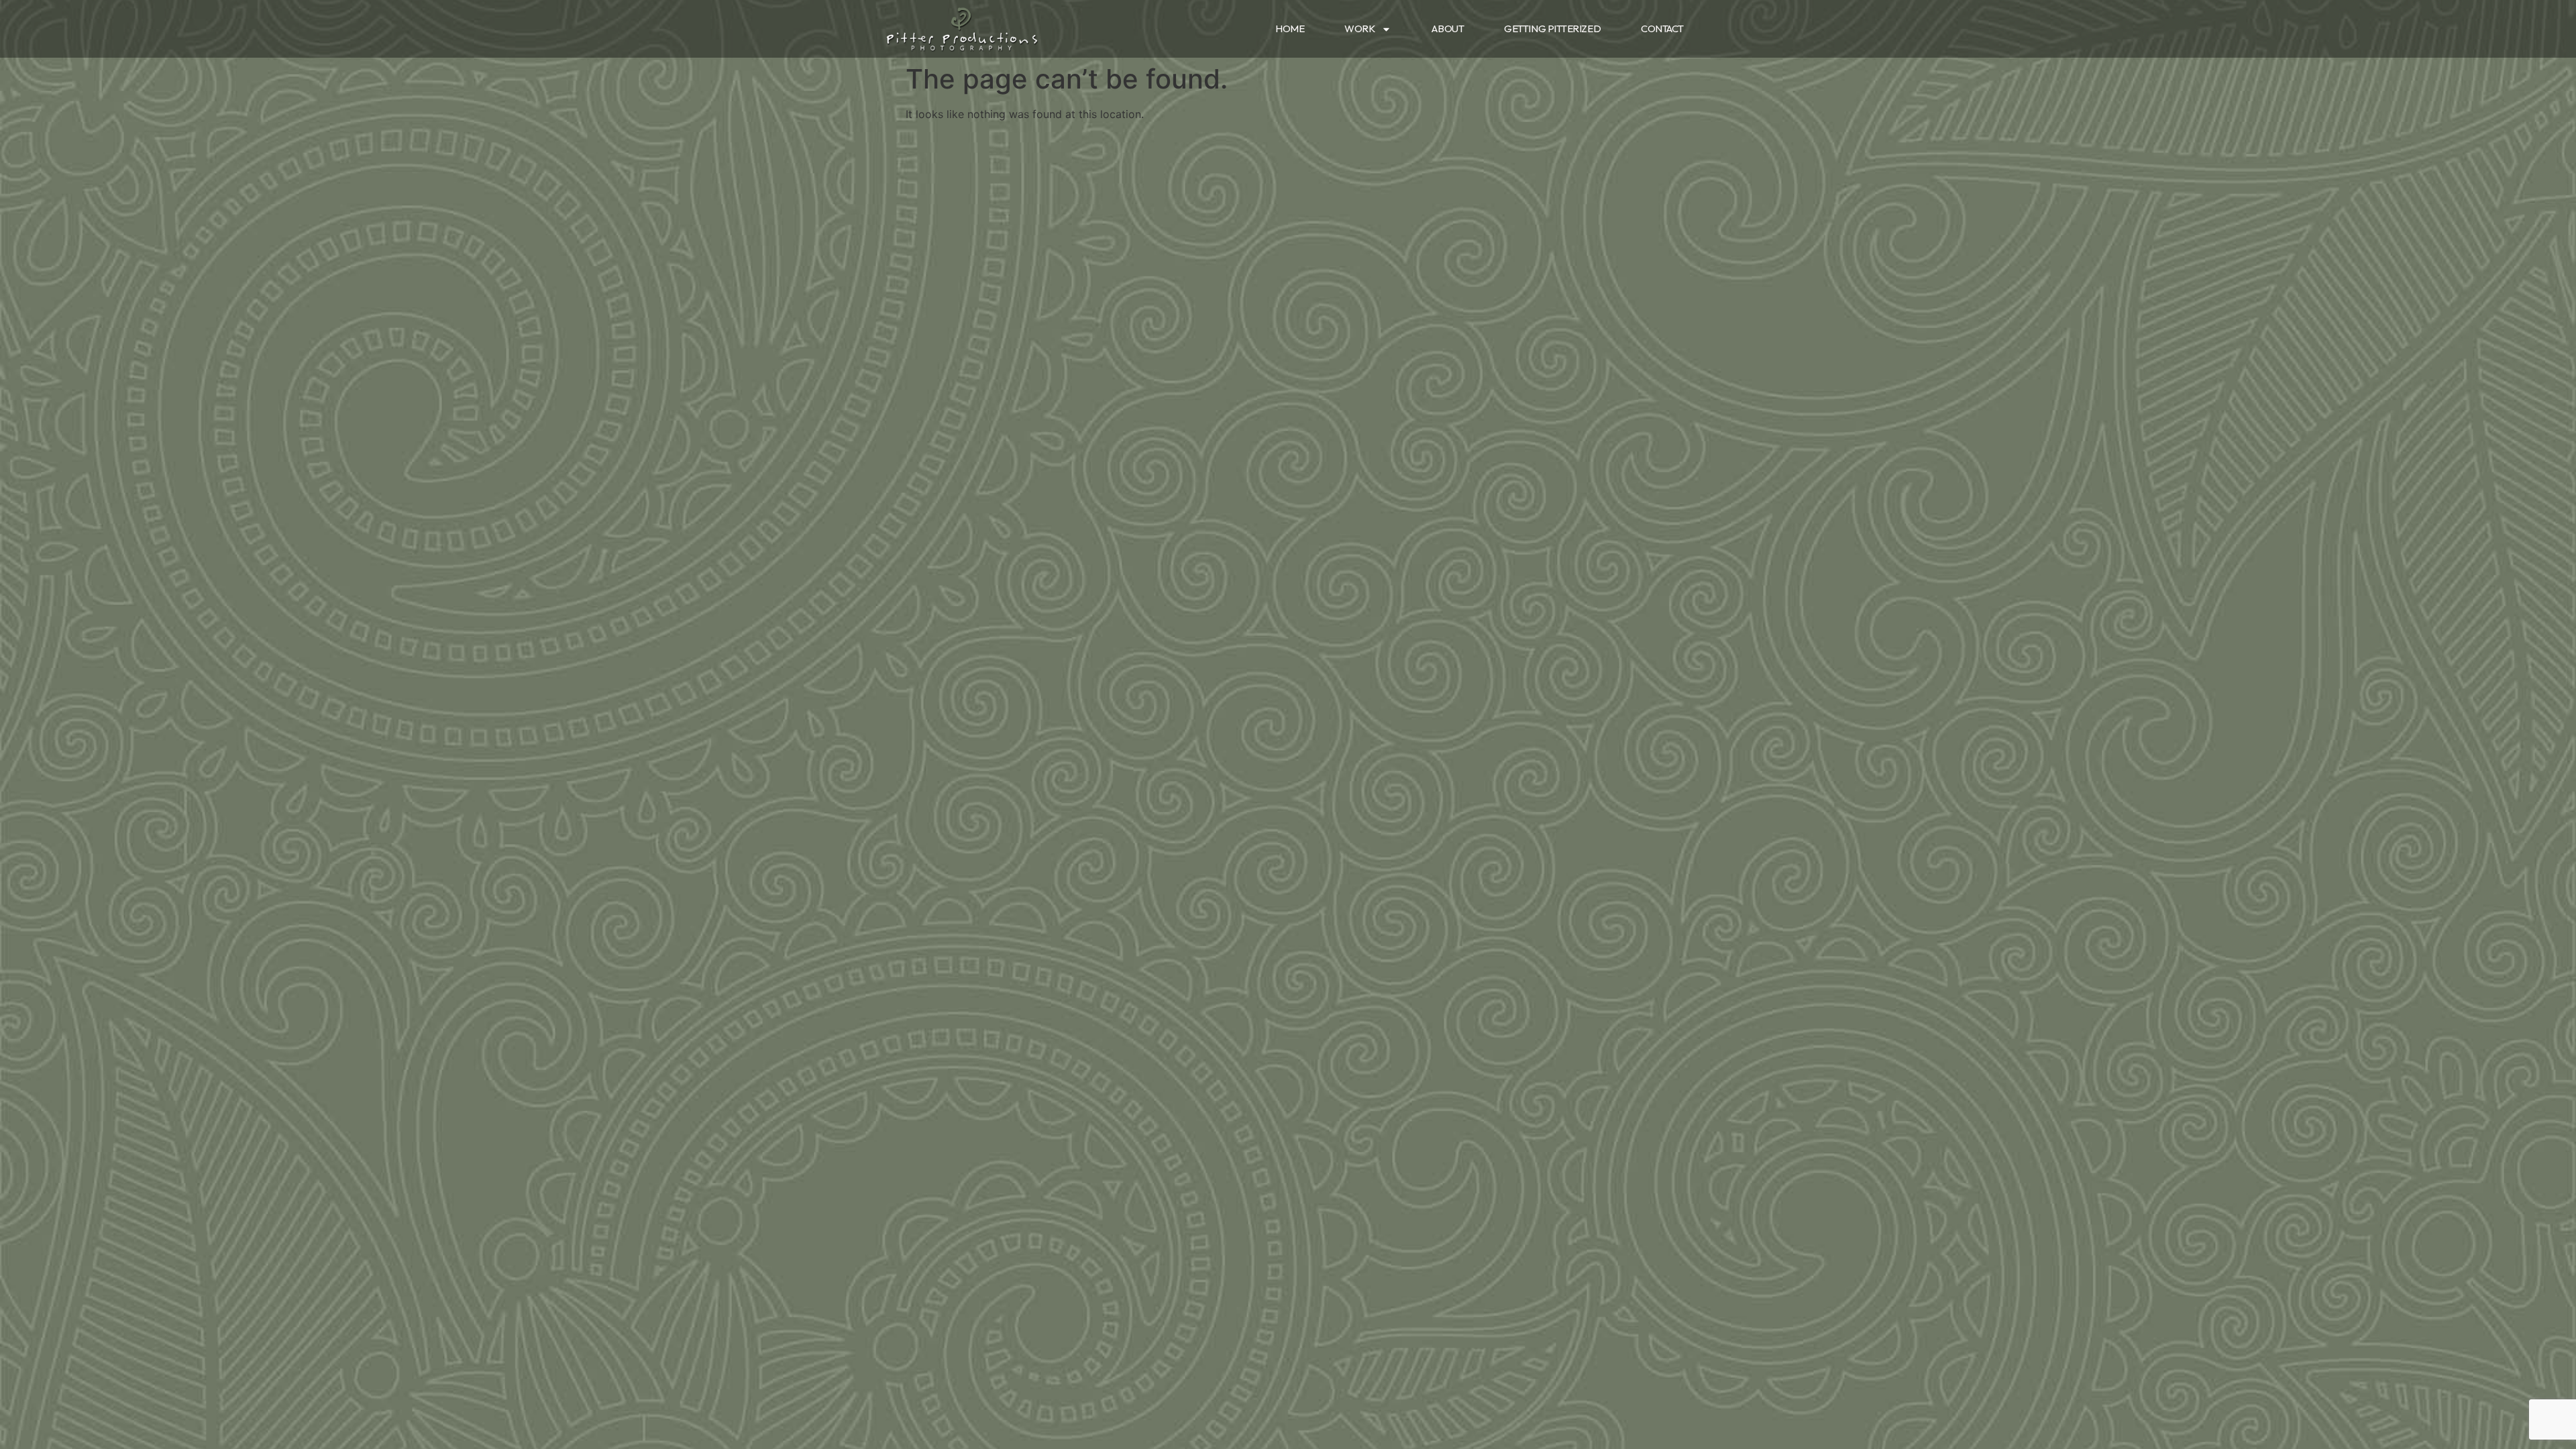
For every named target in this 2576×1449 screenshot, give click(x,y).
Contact (1662, 29)
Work (1359, 29)
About (1448, 29)
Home (1290, 29)
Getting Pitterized (1552, 29)
